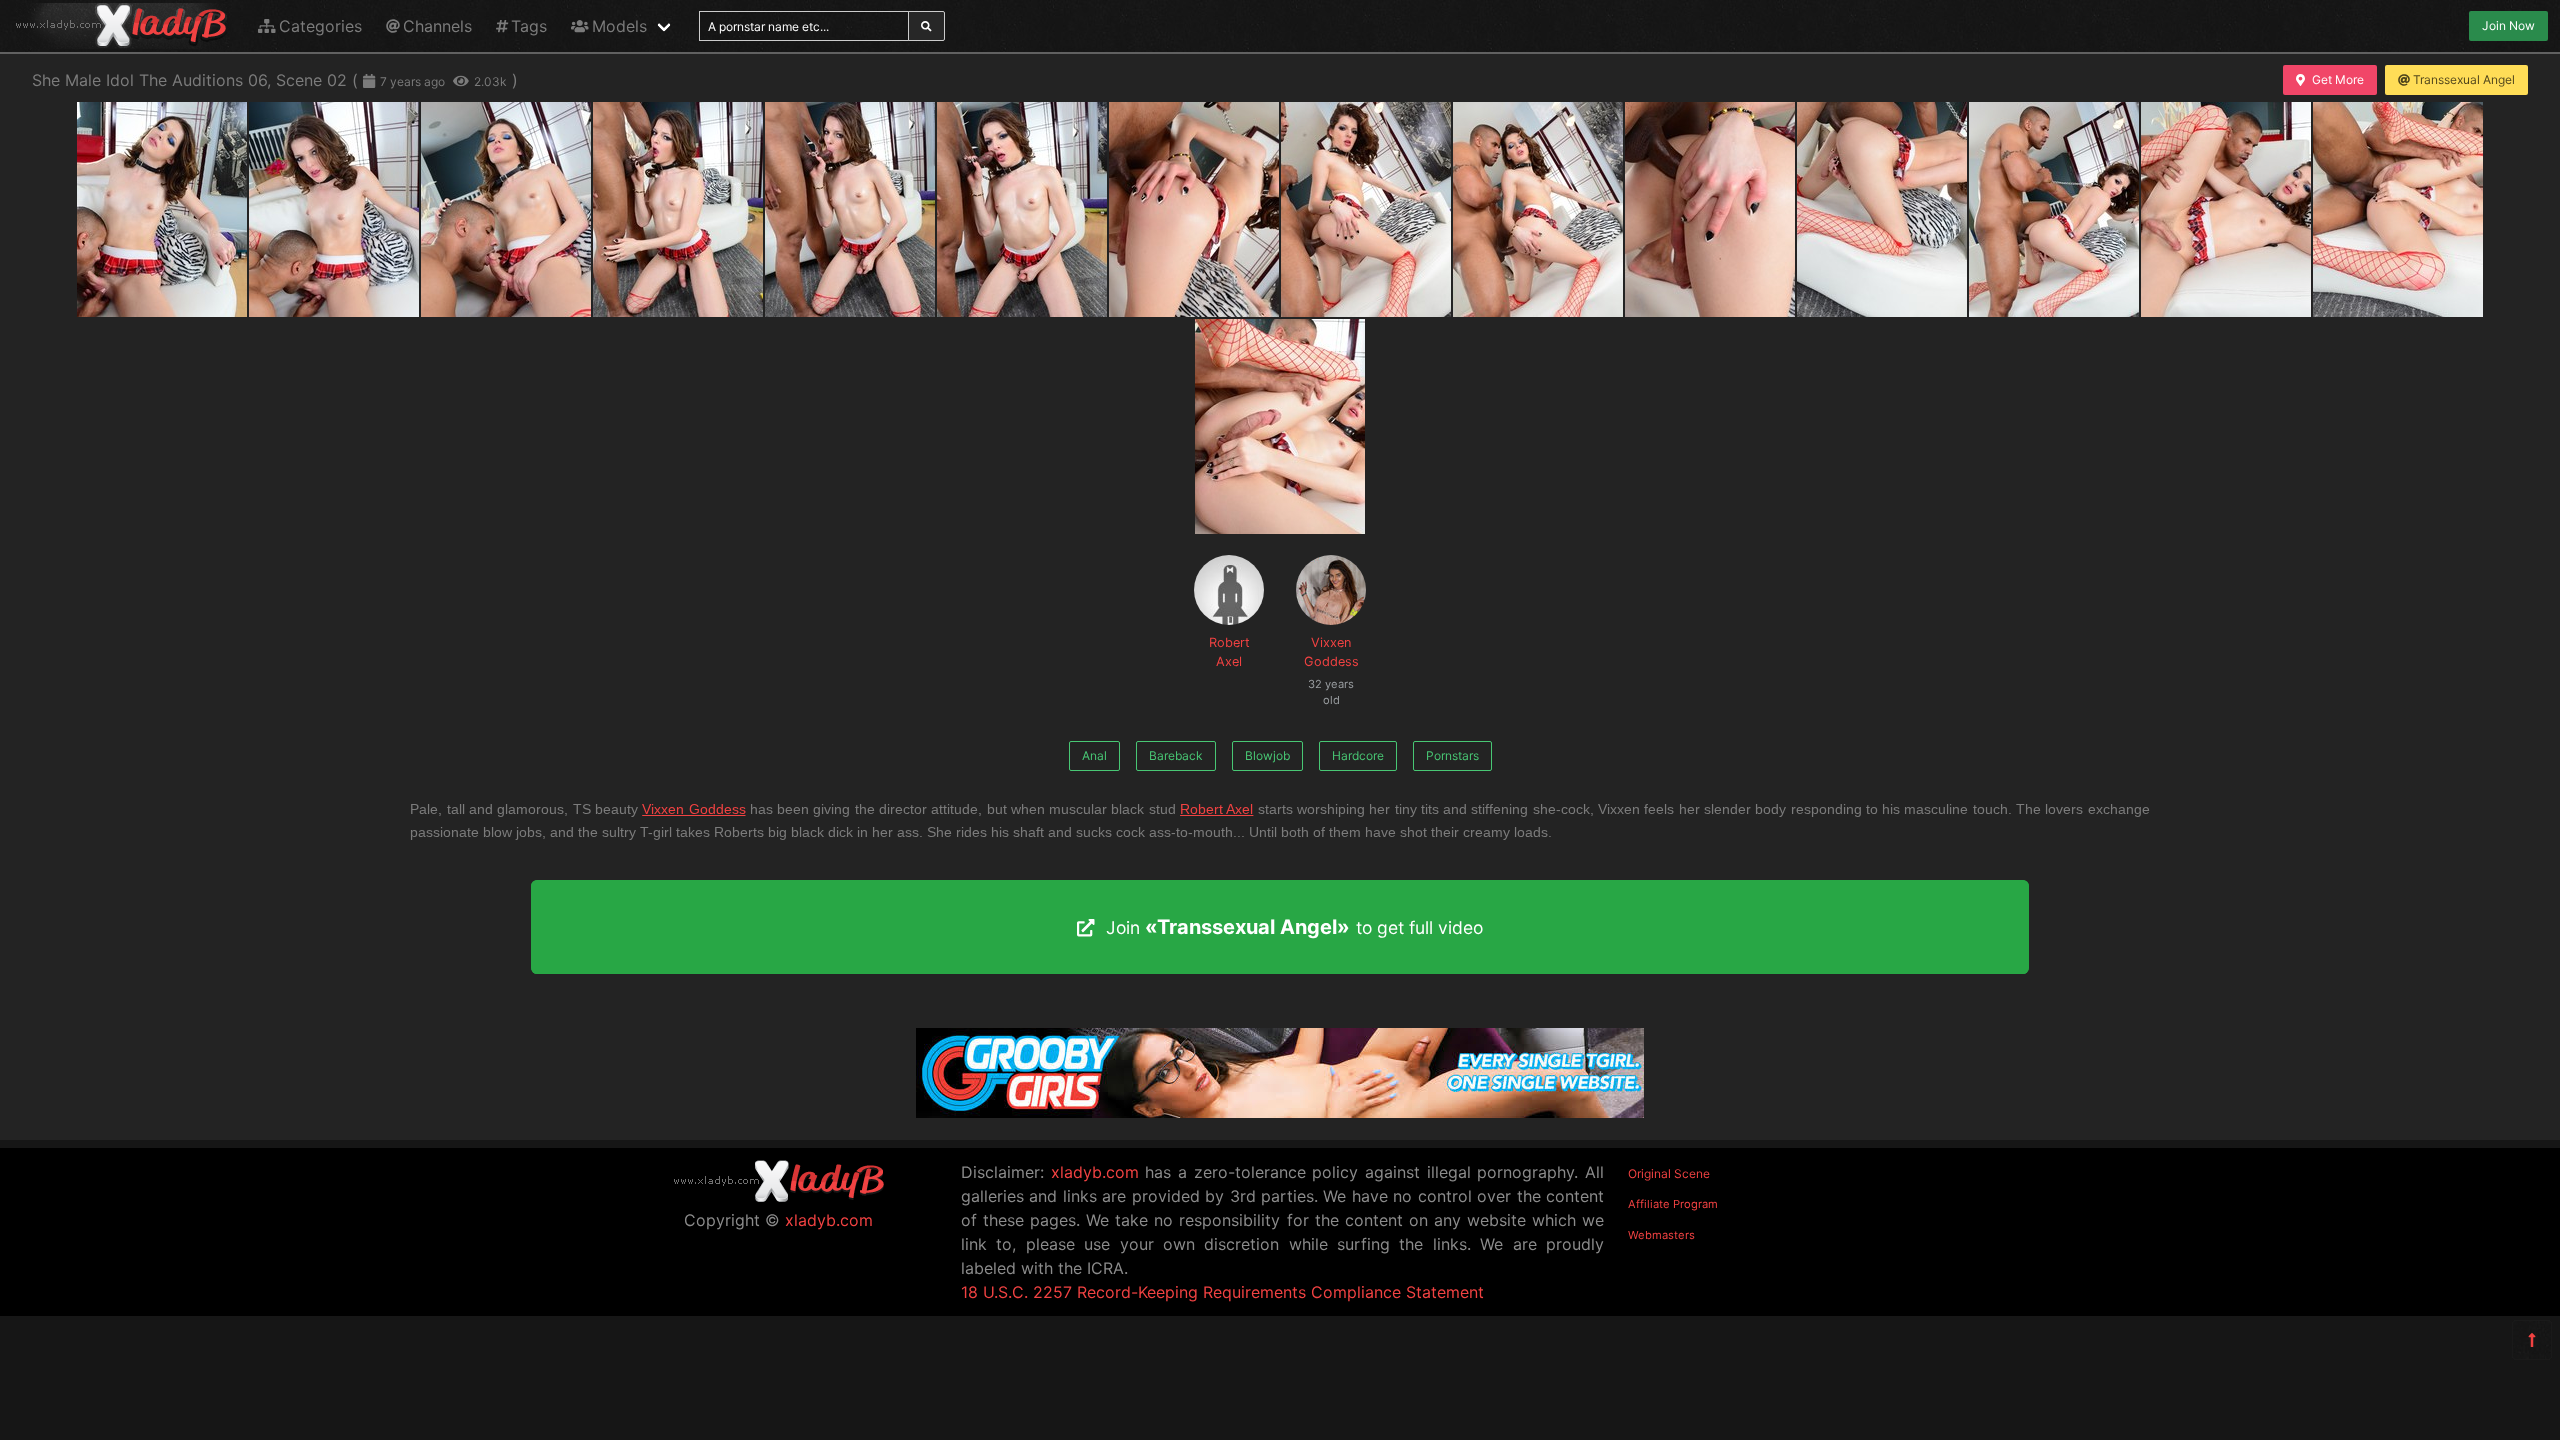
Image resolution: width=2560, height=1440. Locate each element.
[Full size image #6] (1194, 209)
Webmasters (1661, 1235)
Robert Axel (1229, 652)
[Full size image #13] (2398, 209)
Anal (1094, 755)
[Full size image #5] (1022, 209)
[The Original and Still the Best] (1280, 1112)
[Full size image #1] (334, 209)
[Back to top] (2532, 1340)
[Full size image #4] (850, 209)
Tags (529, 26)
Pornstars (1452, 755)
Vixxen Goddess (1331, 662)
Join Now (2508, 25)
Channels (437, 26)
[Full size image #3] (678, 209)
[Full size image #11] (2054, 209)
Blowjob (1267, 755)
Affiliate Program (1673, 1204)
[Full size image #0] (162, 209)
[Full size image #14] (1280, 426)
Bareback (1176, 755)
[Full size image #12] (2226, 209)
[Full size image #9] (1710, 209)
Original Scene (1669, 1173)
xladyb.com (829, 1220)
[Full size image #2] (506, 209)
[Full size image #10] (1882, 209)
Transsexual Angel (2464, 79)
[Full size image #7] (1366, 209)
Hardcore (1358, 755)
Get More (2338, 79)
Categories (320, 26)
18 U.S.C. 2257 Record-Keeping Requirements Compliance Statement (1222, 1292)
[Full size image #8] (1538, 209)
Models (619, 26)
